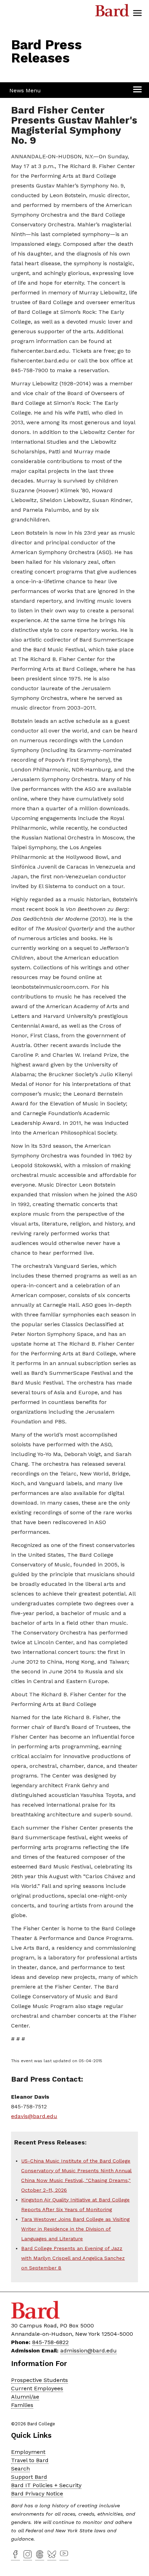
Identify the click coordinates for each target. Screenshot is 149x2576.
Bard (112, 12)
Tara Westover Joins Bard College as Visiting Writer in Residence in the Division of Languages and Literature (75, 2229)
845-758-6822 (50, 2342)
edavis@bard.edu (34, 2116)
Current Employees (37, 2388)
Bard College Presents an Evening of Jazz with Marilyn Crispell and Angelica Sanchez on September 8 (73, 2258)
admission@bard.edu (89, 2351)
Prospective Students (40, 2380)
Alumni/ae (25, 2397)
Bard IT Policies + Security (46, 2485)
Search (20, 2469)
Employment (28, 2452)
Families (22, 2405)
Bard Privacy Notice (37, 2494)
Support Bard (29, 2477)
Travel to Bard (30, 2460)
